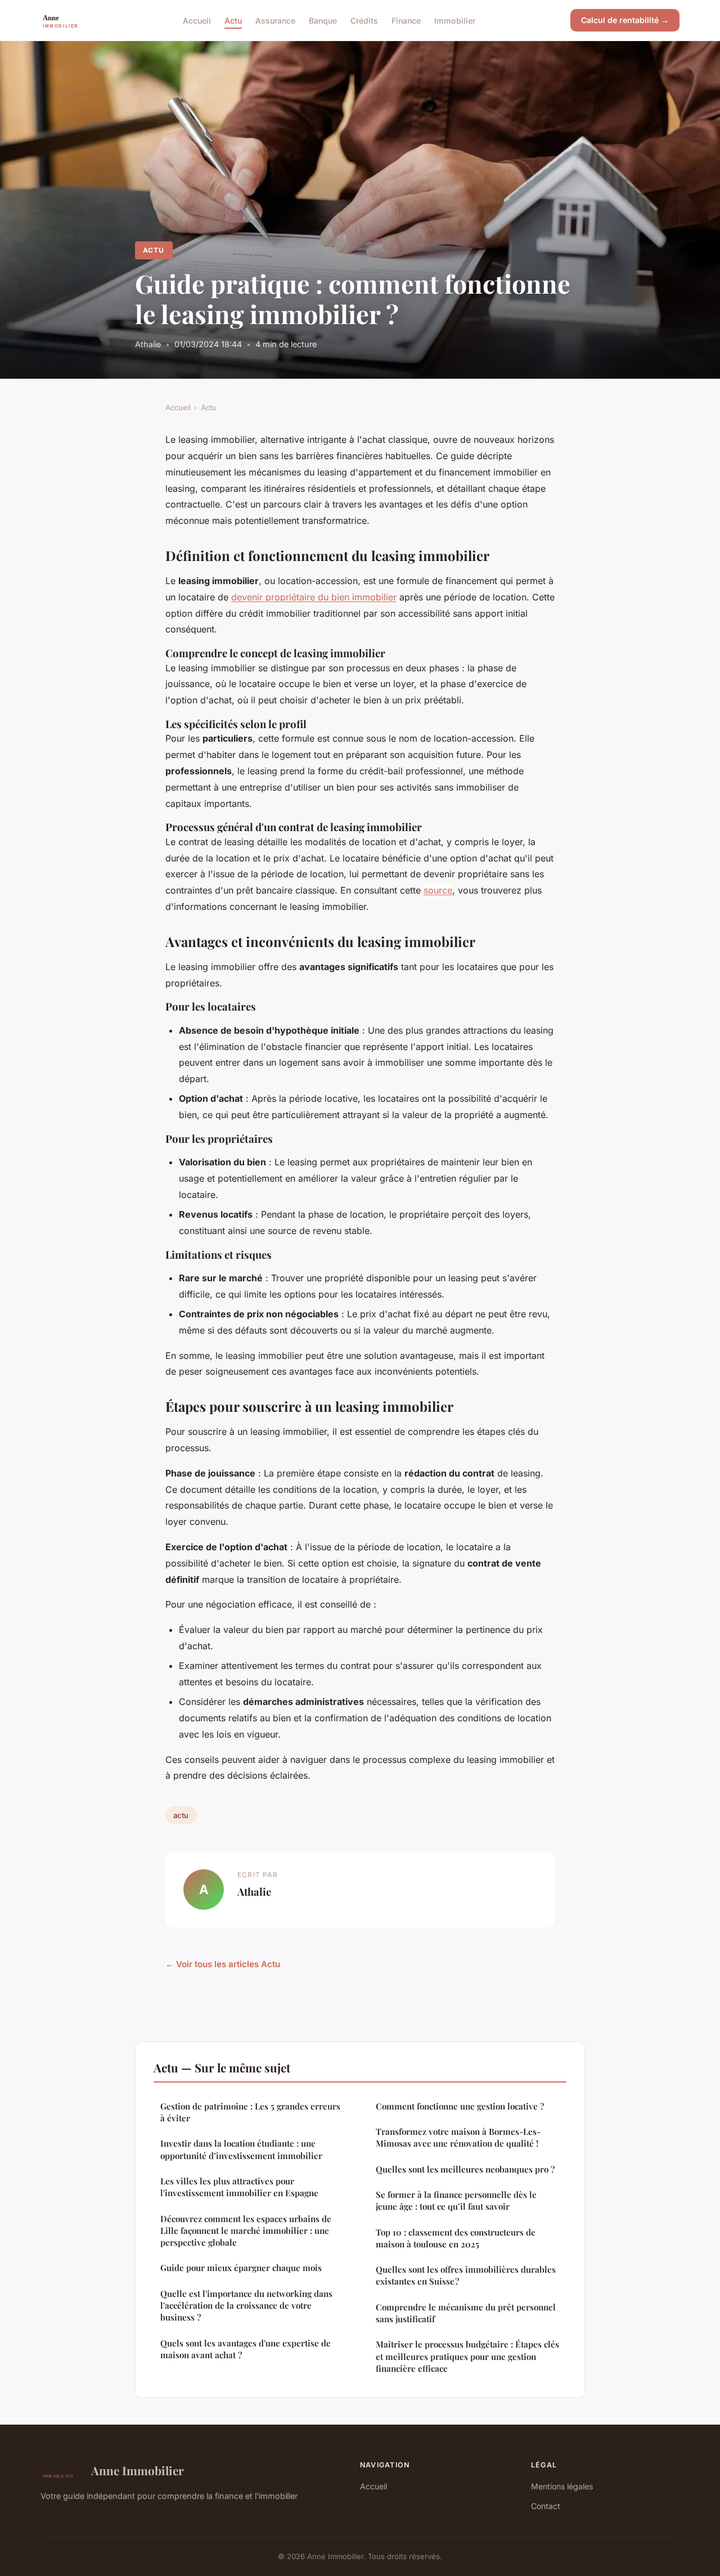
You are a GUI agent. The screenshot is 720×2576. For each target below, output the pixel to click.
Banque (323, 20)
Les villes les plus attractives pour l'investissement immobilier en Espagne (239, 2187)
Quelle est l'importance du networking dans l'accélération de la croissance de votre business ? (246, 2306)
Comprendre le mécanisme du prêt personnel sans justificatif (466, 2313)
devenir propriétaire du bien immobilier (314, 597)
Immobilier (455, 20)
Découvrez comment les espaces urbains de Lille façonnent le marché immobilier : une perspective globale (246, 2231)
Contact (546, 2506)
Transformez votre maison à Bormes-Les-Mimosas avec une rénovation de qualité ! (458, 2137)
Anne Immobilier (138, 2470)
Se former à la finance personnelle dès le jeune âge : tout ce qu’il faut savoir (456, 2200)
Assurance (275, 20)
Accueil (197, 20)
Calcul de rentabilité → (625, 20)
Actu (233, 20)
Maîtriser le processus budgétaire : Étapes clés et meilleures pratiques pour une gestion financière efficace (467, 2356)
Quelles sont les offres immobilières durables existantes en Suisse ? (466, 2275)
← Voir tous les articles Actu (223, 1964)
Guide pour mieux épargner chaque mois (241, 2268)
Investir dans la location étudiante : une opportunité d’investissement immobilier (241, 2149)
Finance (406, 20)
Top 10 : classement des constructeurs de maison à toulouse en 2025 (456, 2238)
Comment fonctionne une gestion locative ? (460, 2106)
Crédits (364, 20)
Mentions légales (562, 2486)
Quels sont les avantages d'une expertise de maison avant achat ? (246, 2349)
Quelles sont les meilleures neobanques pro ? (465, 2169)
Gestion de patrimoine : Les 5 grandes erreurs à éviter (250, 2112)
